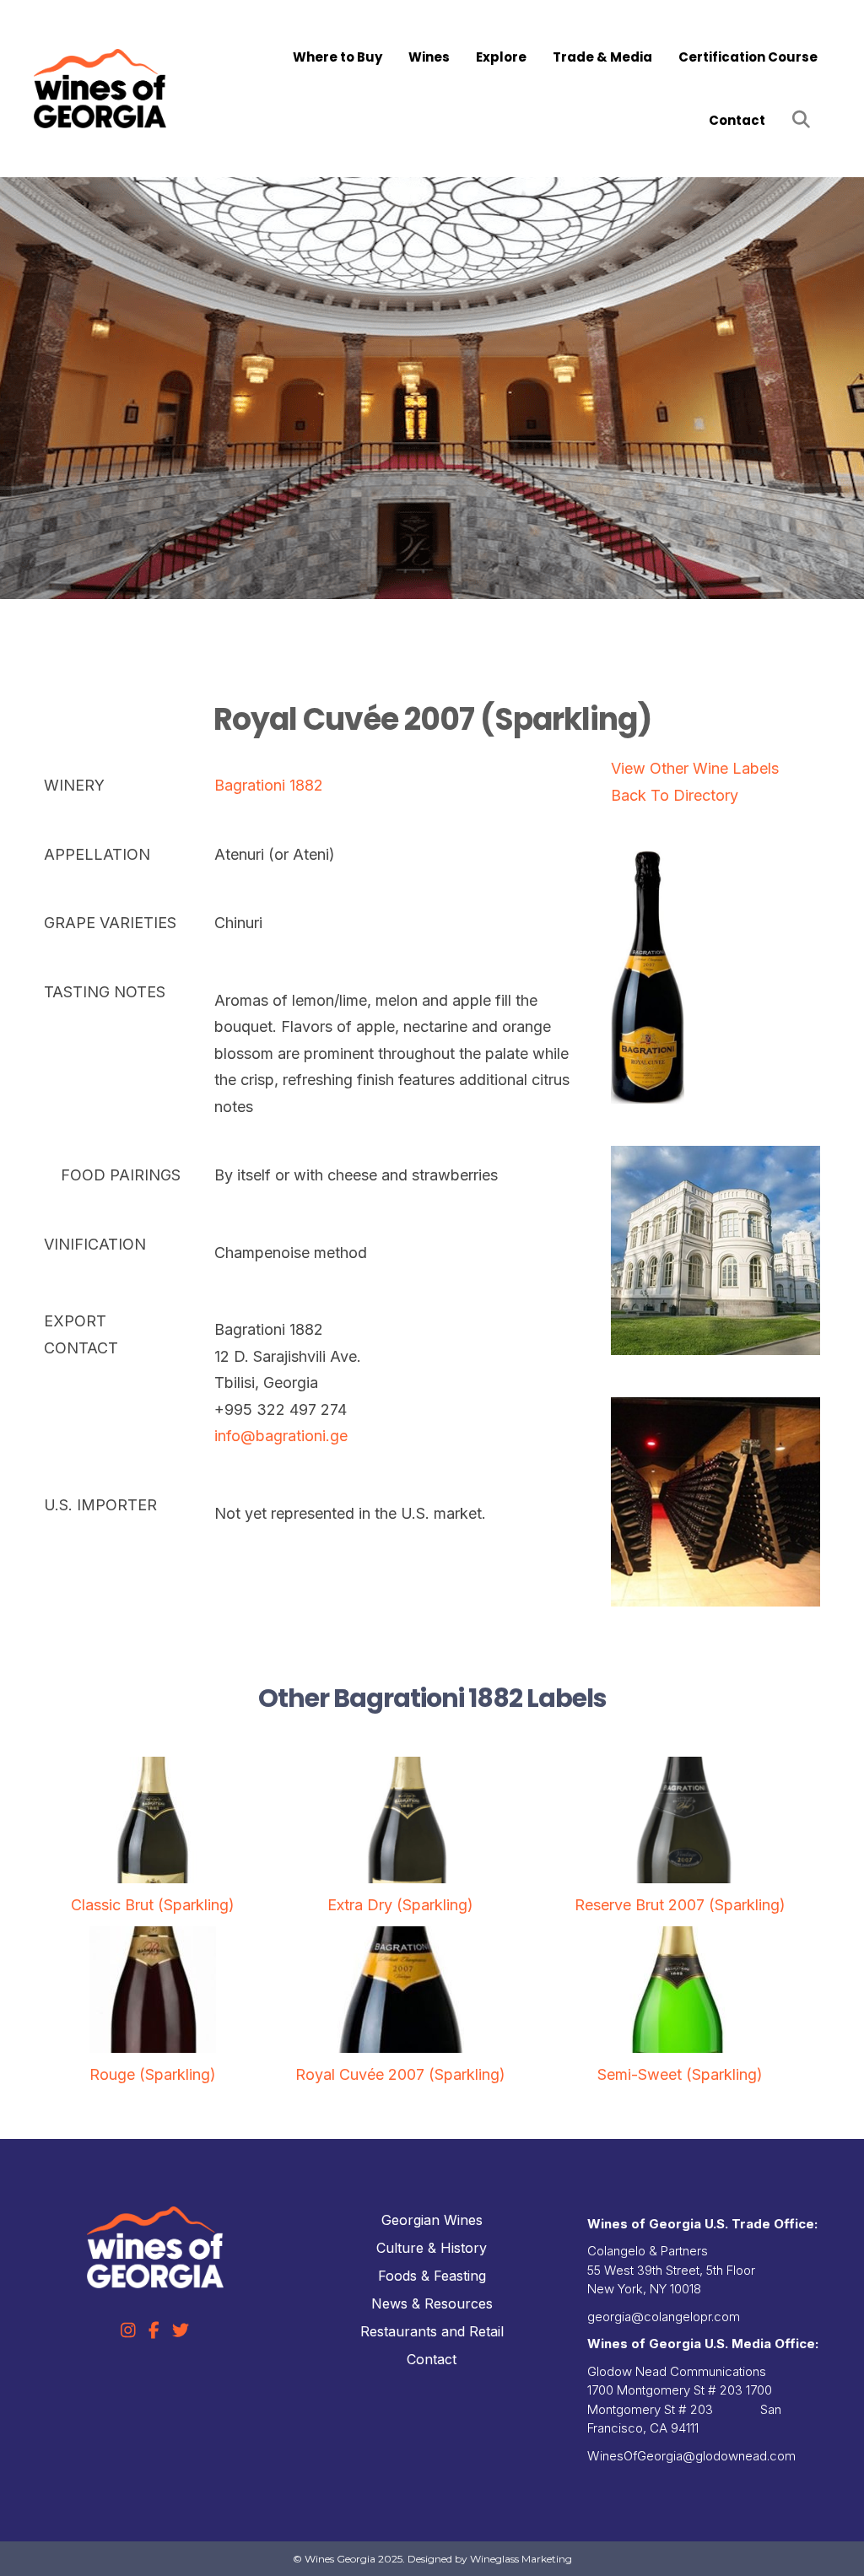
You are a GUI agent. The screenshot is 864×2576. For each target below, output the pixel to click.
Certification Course (748, 57)
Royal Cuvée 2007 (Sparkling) (400, 2074)
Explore (501, 57)
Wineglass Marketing (521, 2559)
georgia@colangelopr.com (664, 2317)
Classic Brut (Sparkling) (153, 1905)
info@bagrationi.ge (281, 1436)
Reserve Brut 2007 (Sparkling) (680, 1905)
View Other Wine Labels (695, 768)
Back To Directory (675, 795)
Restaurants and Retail (432, 2331)
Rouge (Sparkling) (153, 2074)
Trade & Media (602, 57)
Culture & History (432, 2248)
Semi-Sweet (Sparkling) (680, 2074)
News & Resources (432, 2303)
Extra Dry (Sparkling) (400, 1905)
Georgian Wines (432, 2220)
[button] (805, 120)
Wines (429, 57)
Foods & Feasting (432, 2276)
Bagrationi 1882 (269, 785)
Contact (737, 120)
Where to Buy (337, 57)
